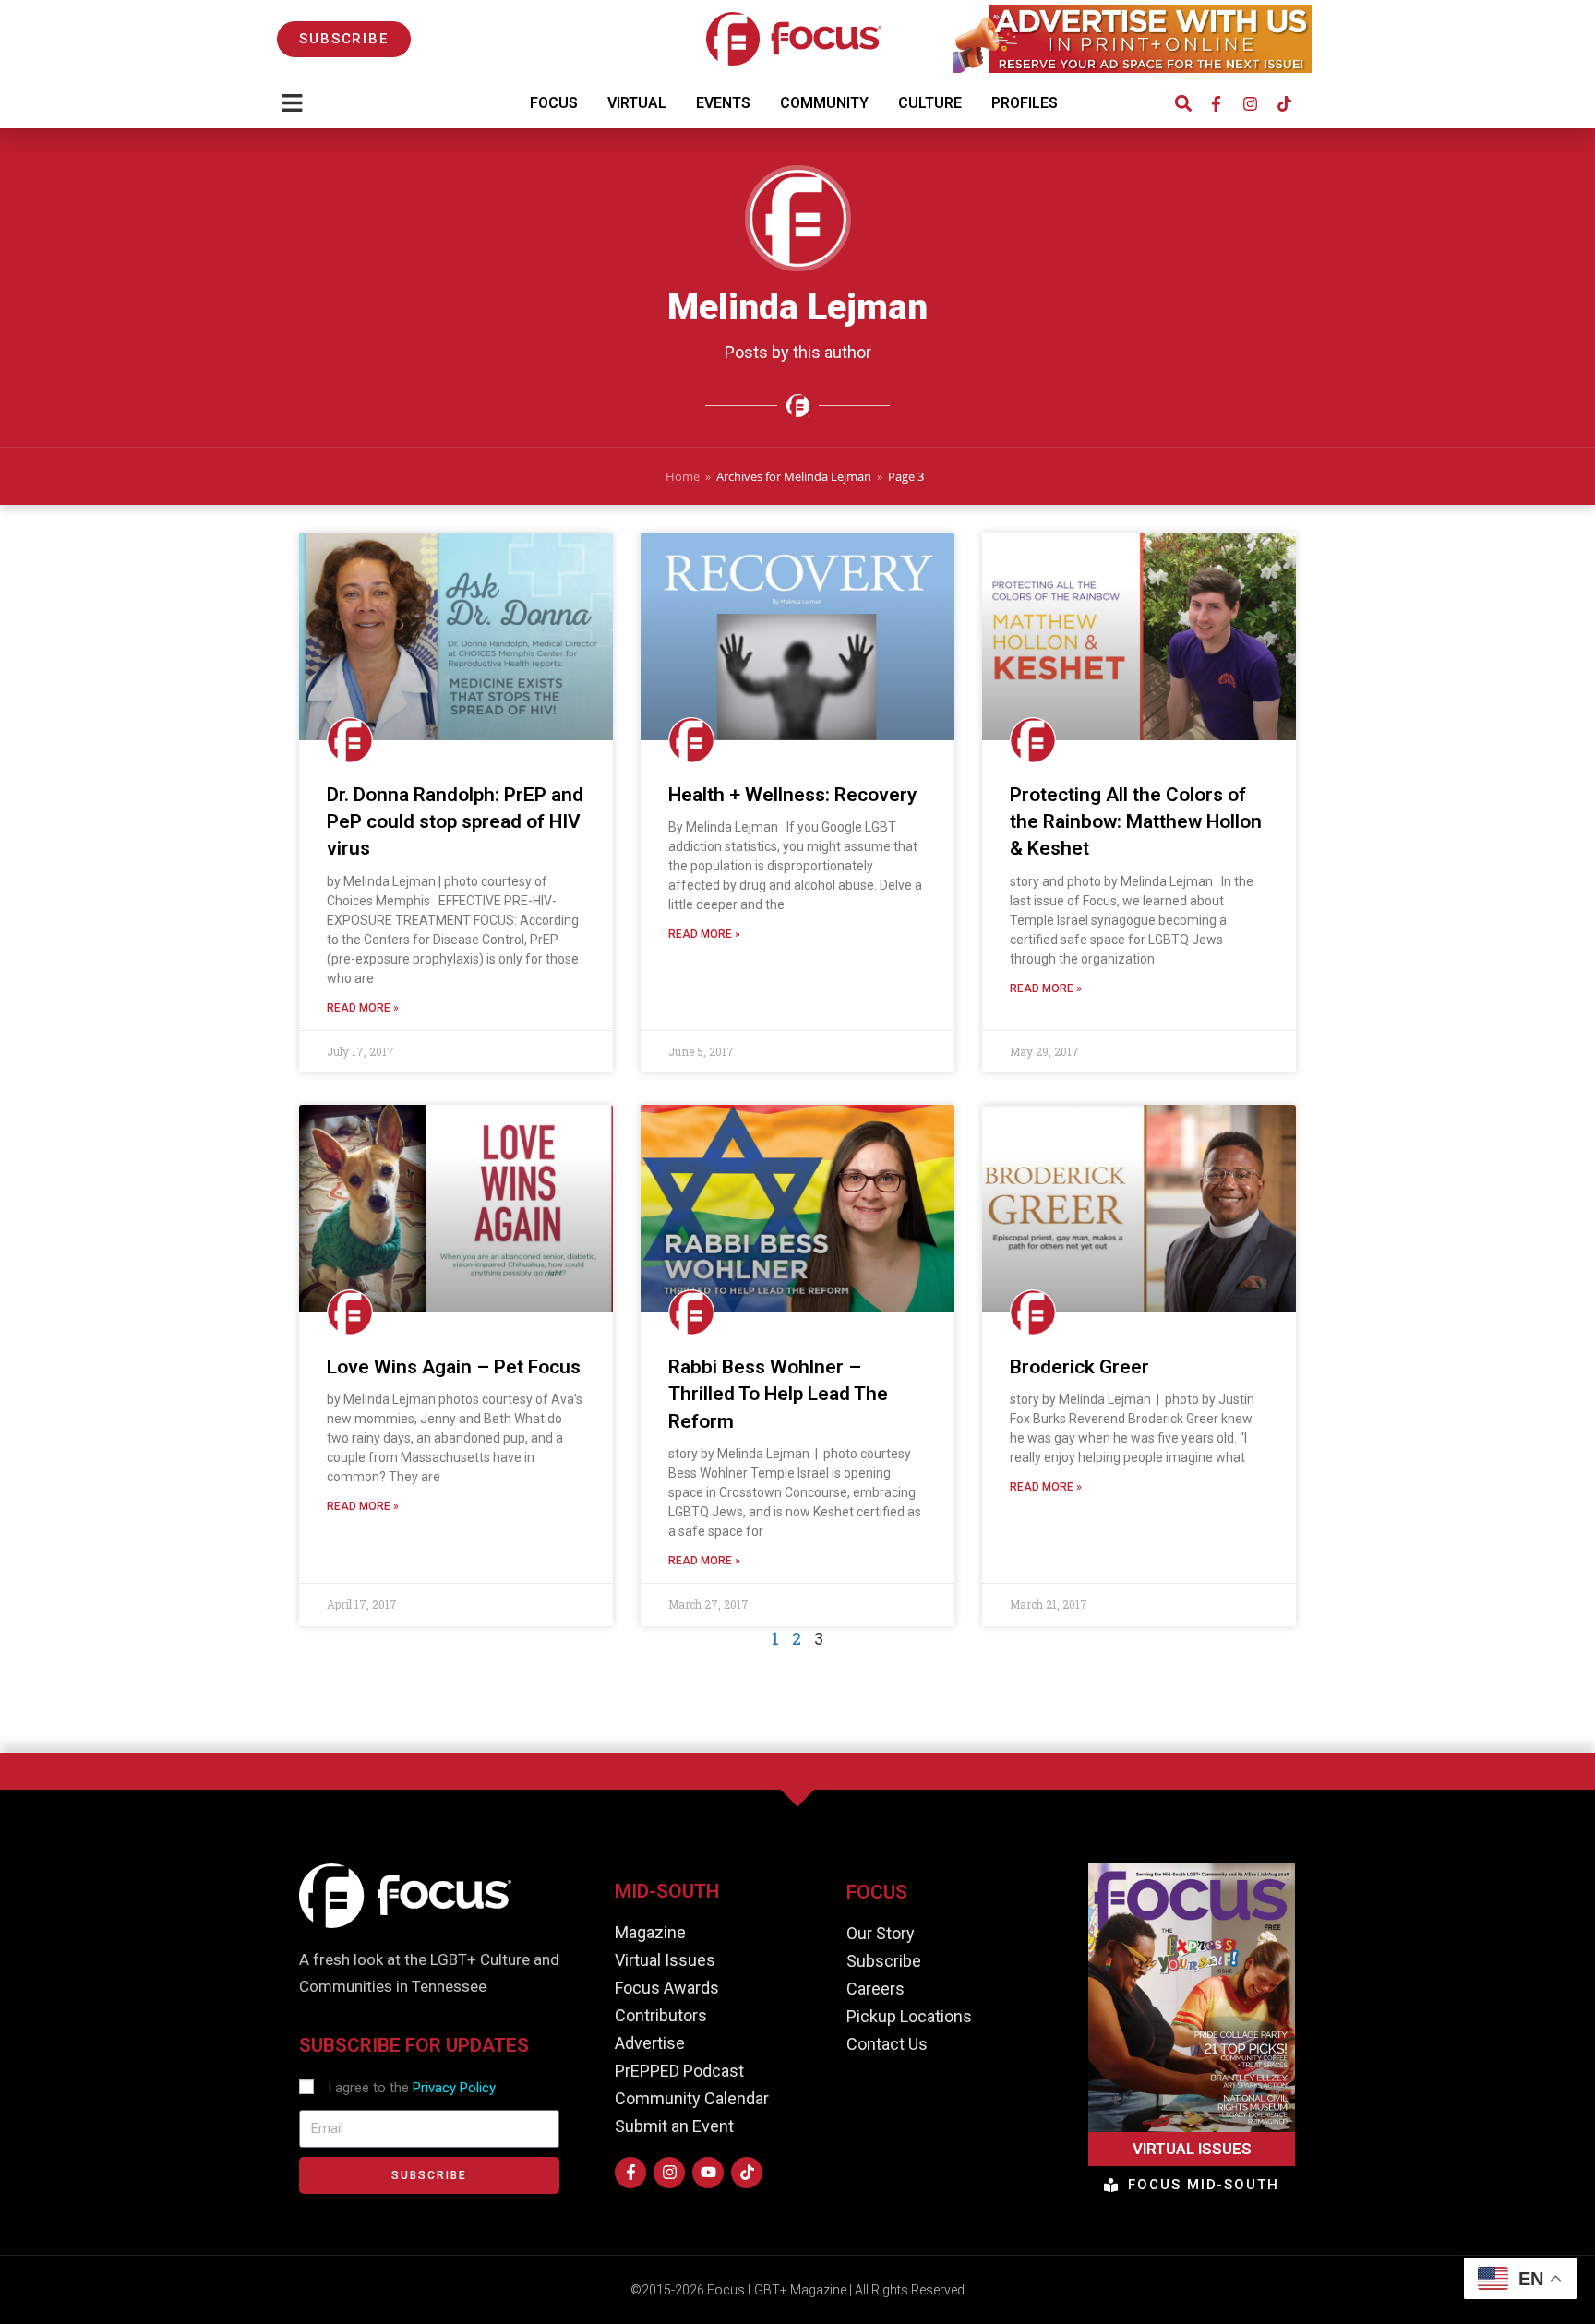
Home (683, 476)
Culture (930, 103)
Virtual (637, 103)
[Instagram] (1250, 103)
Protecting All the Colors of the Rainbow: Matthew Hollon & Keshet (1136, 822)
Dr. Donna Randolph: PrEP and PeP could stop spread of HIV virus (455, 822)
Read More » (363, 1008)
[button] (1183, 104)
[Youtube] (708, 2173)
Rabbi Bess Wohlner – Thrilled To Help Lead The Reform (778, 1394)
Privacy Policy (454, 2088)
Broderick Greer (1079, 1367)
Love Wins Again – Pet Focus (454, 1367)
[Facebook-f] (1216, 103)
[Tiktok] (1284, 103)
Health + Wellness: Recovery (792, 795)
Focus (554, 103)
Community (824, 103)
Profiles (1025, 103)
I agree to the (412, 2088)
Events (723, 103)
